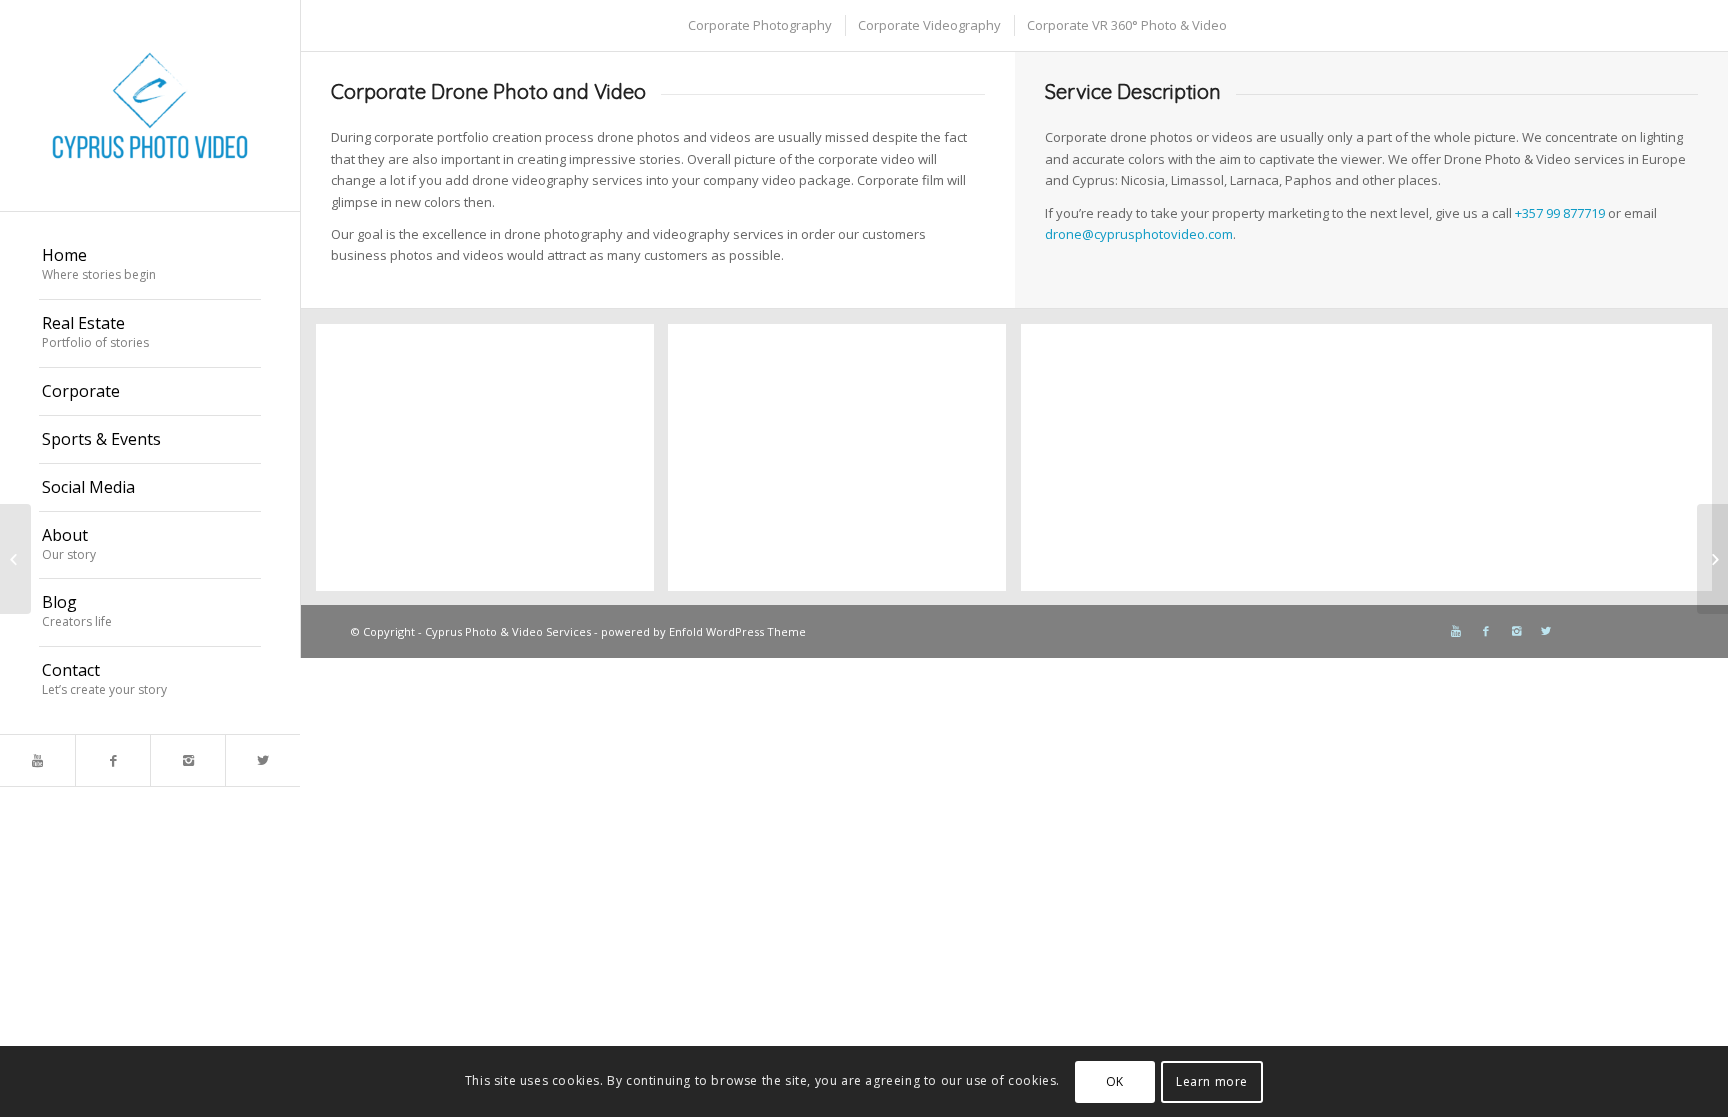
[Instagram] (187, 760)
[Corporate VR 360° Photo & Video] (1712, 559)
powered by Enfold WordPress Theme (703, 631)
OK (1115, 1081)
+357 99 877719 (1560, 213)
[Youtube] (37, 760)
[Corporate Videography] (15, 559)
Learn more (1212, 1081)
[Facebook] (112, 760)
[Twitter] (262, 760)
